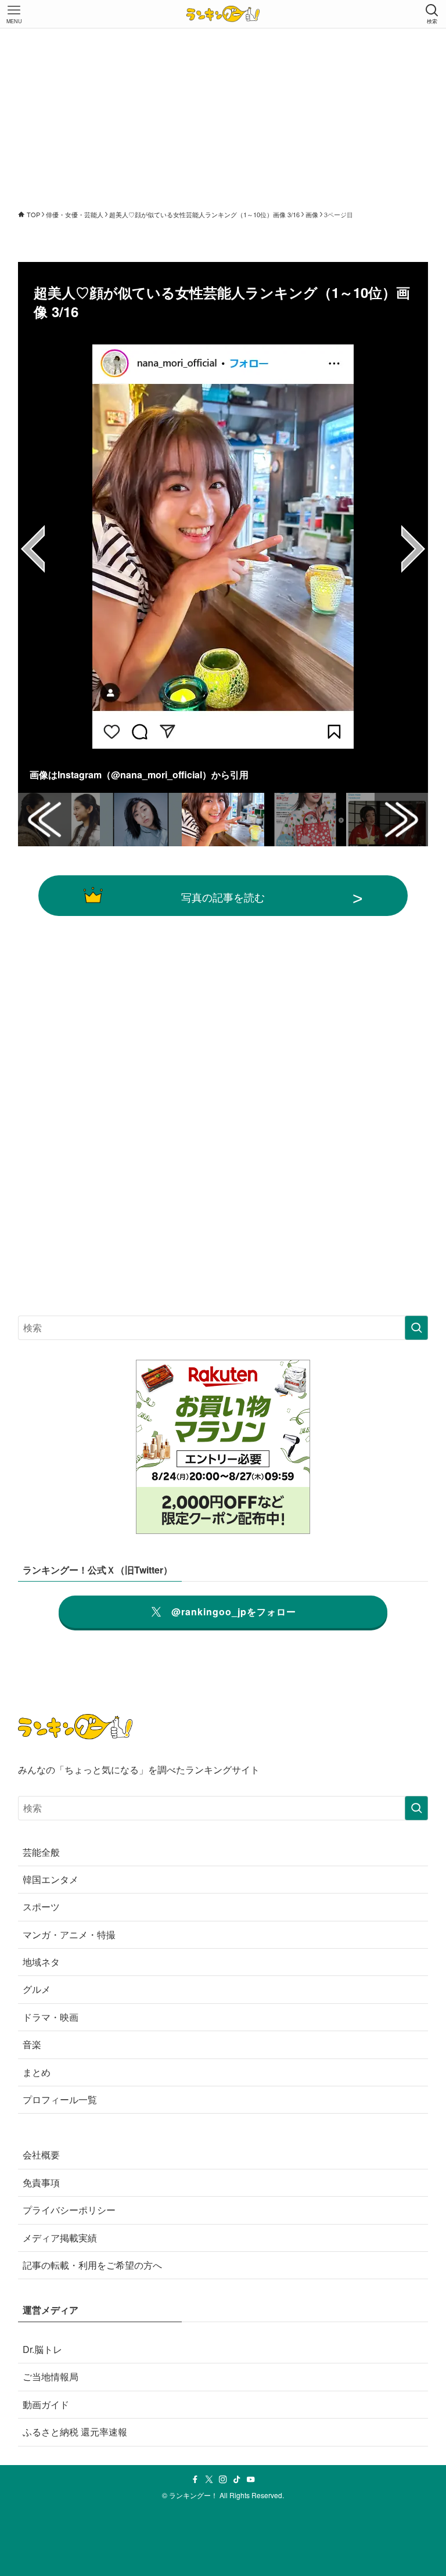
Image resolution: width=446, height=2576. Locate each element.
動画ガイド (46, 2404)
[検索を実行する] (416, 1328)
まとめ (37, 2072)
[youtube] (251, 2480)
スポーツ (41, 1907)
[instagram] (223, 2480)
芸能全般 (41, 1852)
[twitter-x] (209, 2480)
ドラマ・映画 (51, 2017)
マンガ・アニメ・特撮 (69, 1934)
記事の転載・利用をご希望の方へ (92, 2265)
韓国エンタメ (51, 1879)
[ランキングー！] (223, 14)
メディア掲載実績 (60, 2238)
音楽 (32, 2044)
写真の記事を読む (223, 897)
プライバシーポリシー (69, 2210)
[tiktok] (237, 2480)
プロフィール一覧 (60, 2099)
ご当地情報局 (51, 2376)
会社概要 (41, 2155)
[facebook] (195, 2480)
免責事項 (41, 2182)
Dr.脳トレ (42, 2349)
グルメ (37, 1989)
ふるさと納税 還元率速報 (75, 2432)
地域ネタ (41, 1962)
